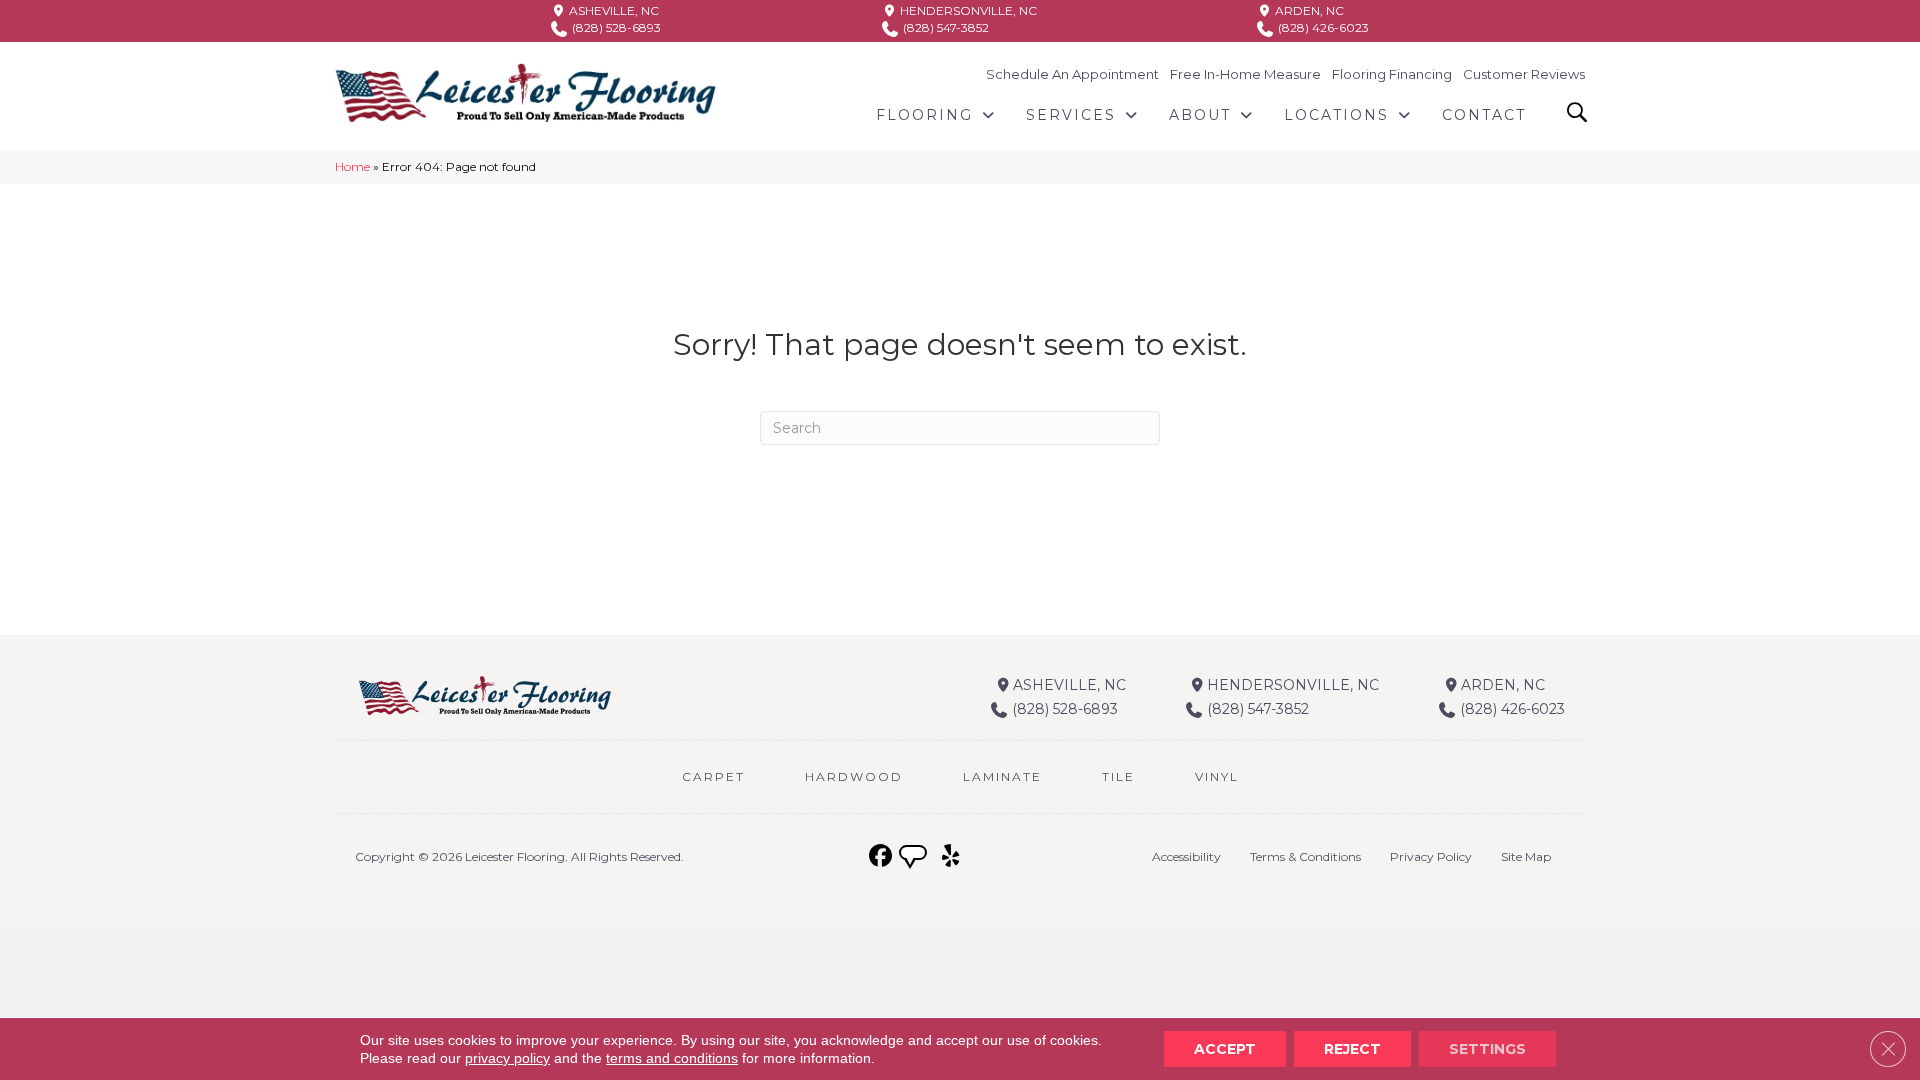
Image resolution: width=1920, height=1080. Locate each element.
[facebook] (880, 856)
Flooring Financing (1392, 74)
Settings (1487, 1049)
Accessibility (1186, 856)
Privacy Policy (1431, 856)
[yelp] (950, 856)
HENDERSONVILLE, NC (967, 10)
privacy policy (507, 1058)
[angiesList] (915, 859)
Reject (1352, 1049)
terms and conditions (672, 1058)
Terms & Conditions (1305, 856)
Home (352, 166)
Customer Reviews (1524, 74)
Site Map (1526, 856)
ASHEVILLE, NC (612, 10)
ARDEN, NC (1308, 10)
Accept (1225, 1049)
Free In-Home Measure (1245, 74)
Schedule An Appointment (1072, 74)
